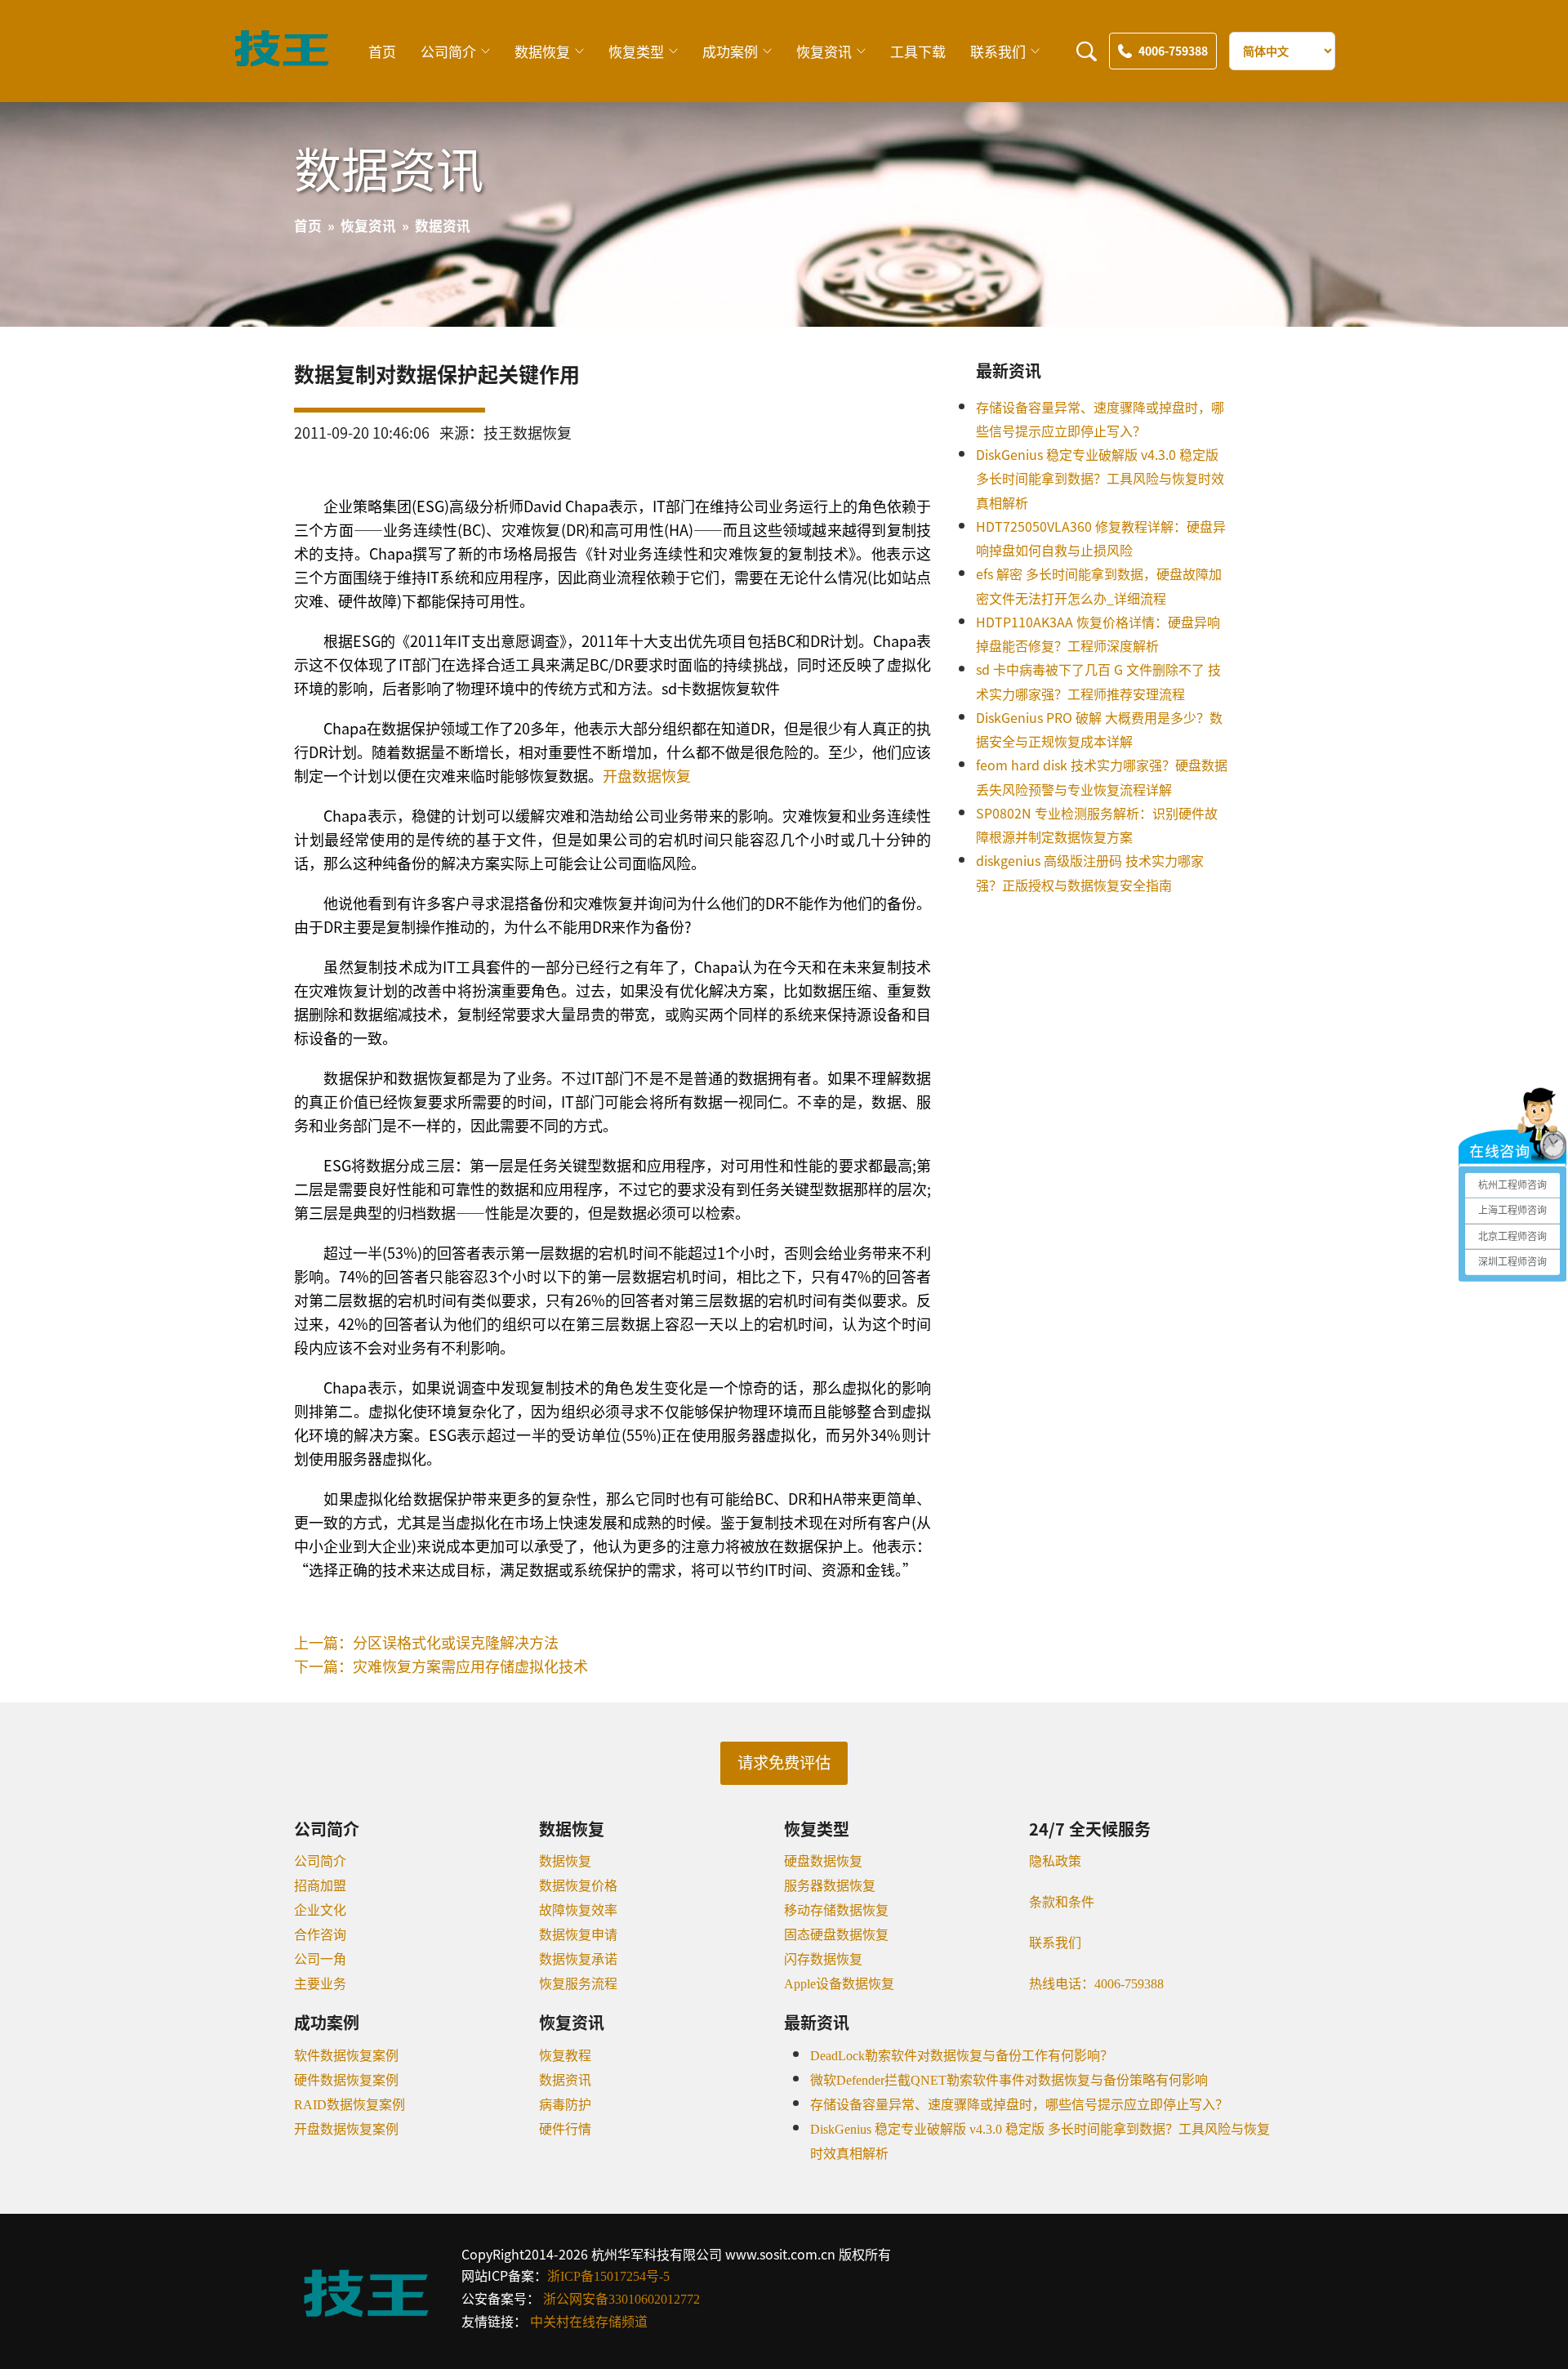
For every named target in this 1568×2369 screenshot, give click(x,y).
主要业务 (320, 1984)
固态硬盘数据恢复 (836, 1935)
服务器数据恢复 (830, 1886)
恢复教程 (565, 2056)
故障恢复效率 (578, 1910)
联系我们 (998, 51)
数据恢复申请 (578, 1935)
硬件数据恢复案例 (346, 2080)
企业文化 (320, 1910)
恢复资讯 (824, 51)
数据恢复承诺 (578, 1959)
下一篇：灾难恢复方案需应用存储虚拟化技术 (441, 1666)
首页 (382, 51)
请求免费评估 (784, 1763)
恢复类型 (636, 51)
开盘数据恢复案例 (346, 2129)
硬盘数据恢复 (823, 1861)
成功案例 (730, 51)
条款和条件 (1062, 1902)
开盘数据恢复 (647, 775)
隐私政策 (1055, 1861)
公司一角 (320, 1959)
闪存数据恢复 (823, 1959)
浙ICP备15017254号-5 (608, 2276)
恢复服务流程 (578, 1984)
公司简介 (448, 51)
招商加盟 (320, 1886)
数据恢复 (542, 51)
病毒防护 (565, 2105)
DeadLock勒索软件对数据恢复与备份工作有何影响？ (962, 2056)
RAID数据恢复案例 (350, 2105)
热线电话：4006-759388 (1096, 1984)
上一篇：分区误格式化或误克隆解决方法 (426, 1642)
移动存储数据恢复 (836, 1910)
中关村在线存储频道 (589, 2322)
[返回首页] (282, 62)
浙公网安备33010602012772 (621, 2299)
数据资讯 (565, 2080)
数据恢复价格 (578, 1886)
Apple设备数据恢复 (839, 1984)
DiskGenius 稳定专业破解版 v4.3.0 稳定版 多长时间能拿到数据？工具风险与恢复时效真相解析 (1100, 478)
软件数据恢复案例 (346, 2056)
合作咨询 (320, 1935)
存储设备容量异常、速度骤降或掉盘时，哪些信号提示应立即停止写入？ (1019, 2105)
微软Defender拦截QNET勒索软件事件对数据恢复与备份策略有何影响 (1009, 2080)
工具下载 (918, 51)
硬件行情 (565, 2129)
